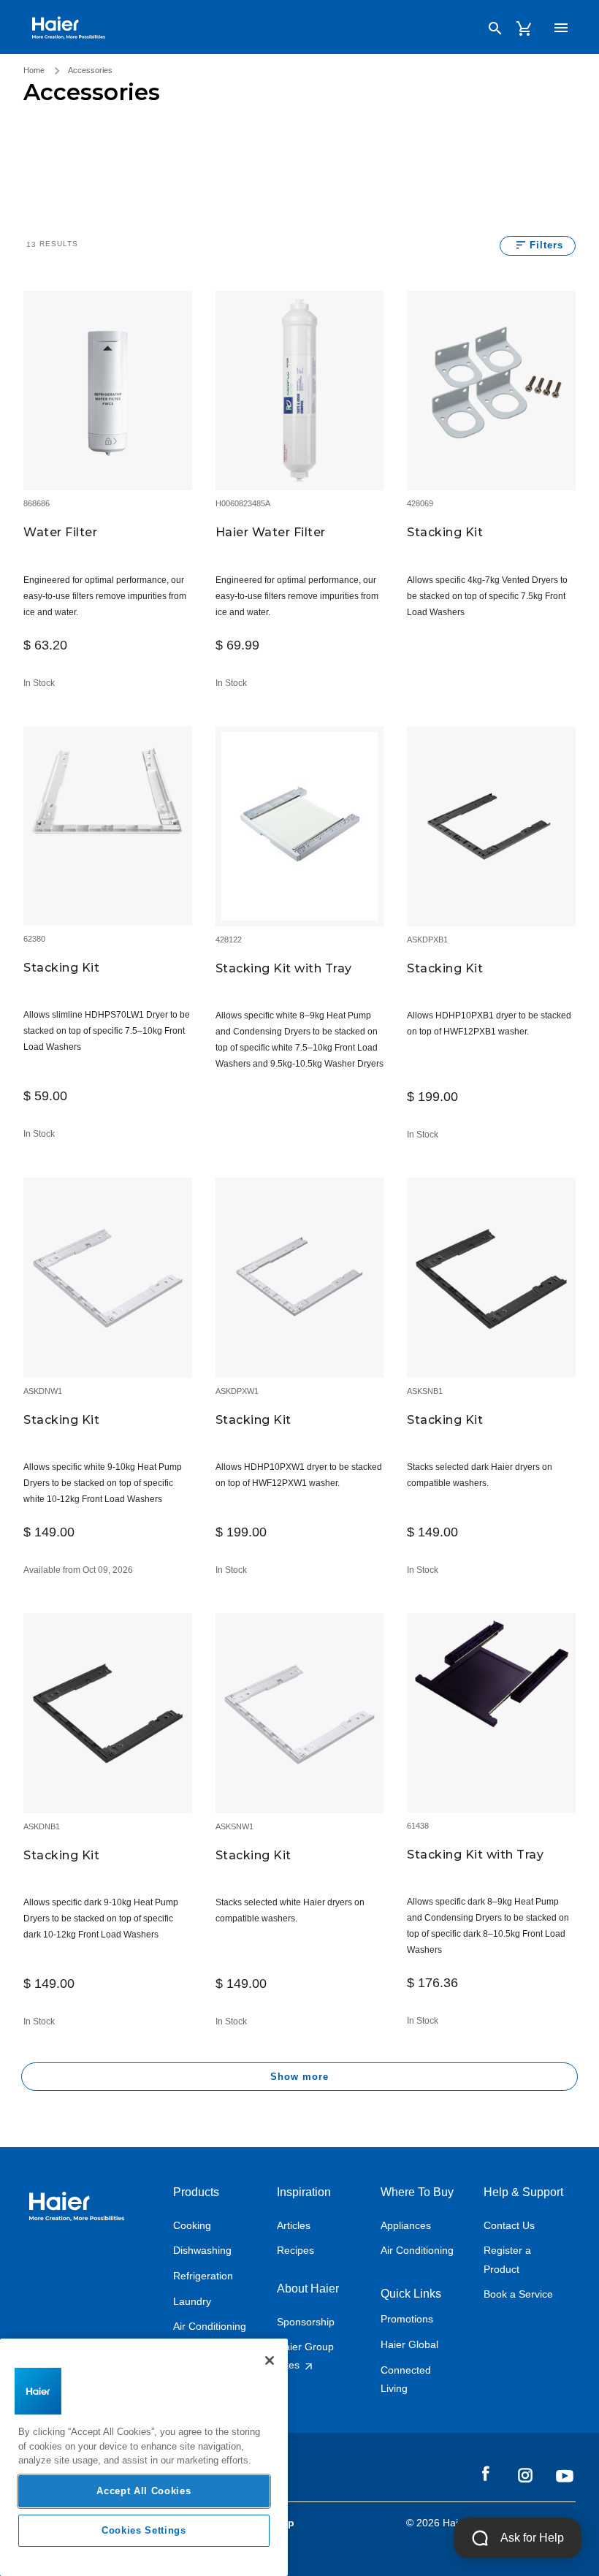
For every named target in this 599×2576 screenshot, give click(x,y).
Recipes (295, 2250)
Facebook (486, 2474)
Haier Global (409, 2344)
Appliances (406, 2225)
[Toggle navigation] (561, 28)
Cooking (192, 2225)
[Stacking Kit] (491, 389)
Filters (546, 245)
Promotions (407, 2319)
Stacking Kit (445, 532)
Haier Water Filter (271, 532)
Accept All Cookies (144, 2491)
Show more (299, 2077)
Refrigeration (203, 2276)
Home (34, 70)
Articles (294, 2225)
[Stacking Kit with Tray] (300, 825)
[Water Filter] (108, 389)
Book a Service (518, 2294)
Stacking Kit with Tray (284, 968)
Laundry (192, 2301)
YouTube (565, 2476)
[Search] (495, 28)
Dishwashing (202, 2250)
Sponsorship (306, 2322)
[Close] (270, 2360)
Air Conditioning (210, 2326)
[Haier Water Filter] (300, 389)
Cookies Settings (144, 2530)
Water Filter (60, 532)
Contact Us (509, 2225)
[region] (144, 2457)
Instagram (525, 2474)
